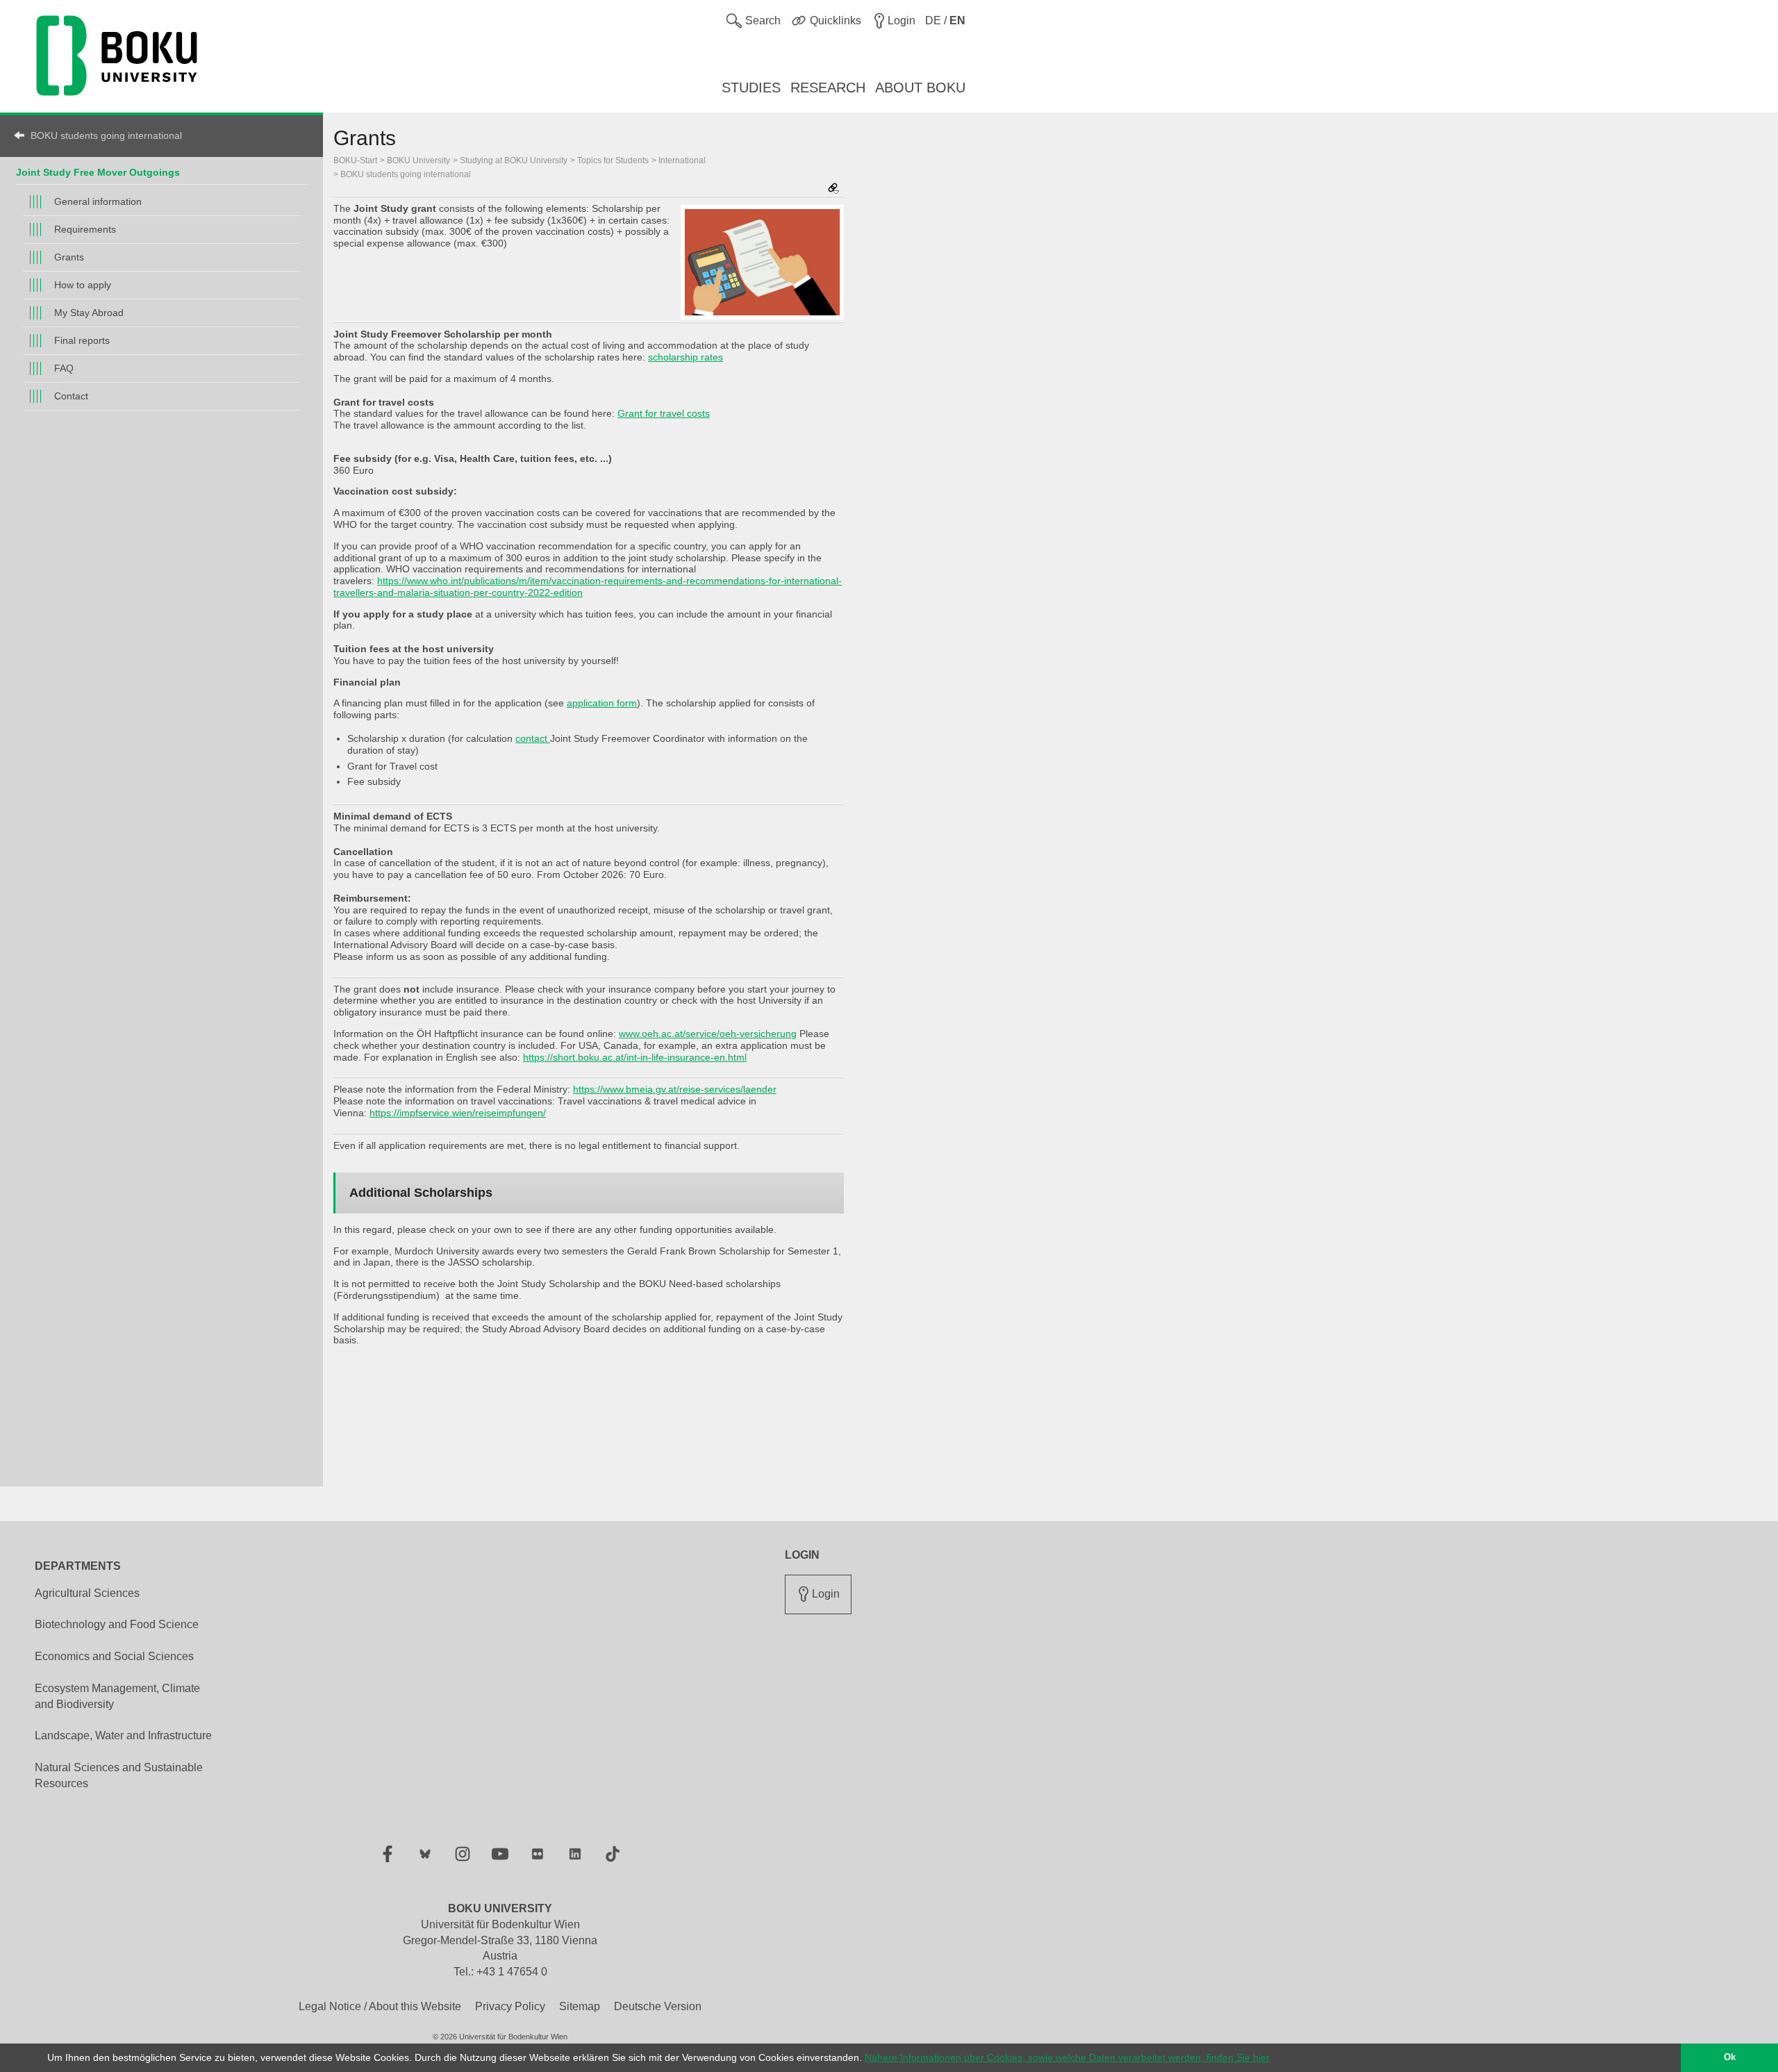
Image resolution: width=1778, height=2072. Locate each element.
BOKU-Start (355, 160)
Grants (69, 257)
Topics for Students (613, 160)
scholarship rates (686, 357)
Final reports (82, 340)
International (682, 160)
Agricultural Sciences (87, 1593)
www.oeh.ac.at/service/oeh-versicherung (708, 1034)
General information (98, 201)
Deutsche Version (658, 2006)
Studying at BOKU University (514, 160)
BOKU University (418, 160)
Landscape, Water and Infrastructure (123, 1735)
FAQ (64, 368)
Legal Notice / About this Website (380, 2006)
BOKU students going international (106, 135)
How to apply (83, 285)
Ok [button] (1730, 2057)
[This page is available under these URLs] (833, 189)
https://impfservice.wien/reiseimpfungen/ (458, 1113)
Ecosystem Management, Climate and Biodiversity (117, 1696)
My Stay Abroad (89, 313)
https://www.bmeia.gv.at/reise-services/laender (675, 1089)
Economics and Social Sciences (114, 1656)
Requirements (85, 229)
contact (533, 738)
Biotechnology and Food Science (117, 1624)
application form (602, 703)
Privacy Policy (510, 2006)
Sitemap (580, 2006)
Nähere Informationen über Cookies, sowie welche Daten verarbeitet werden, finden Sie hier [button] (1067, 2057)
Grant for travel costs (664, 413)
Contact (71, 396)
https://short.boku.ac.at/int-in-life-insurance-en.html (635, 1057)
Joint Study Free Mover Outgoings (98, 172)
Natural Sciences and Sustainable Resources (119, 1775)
